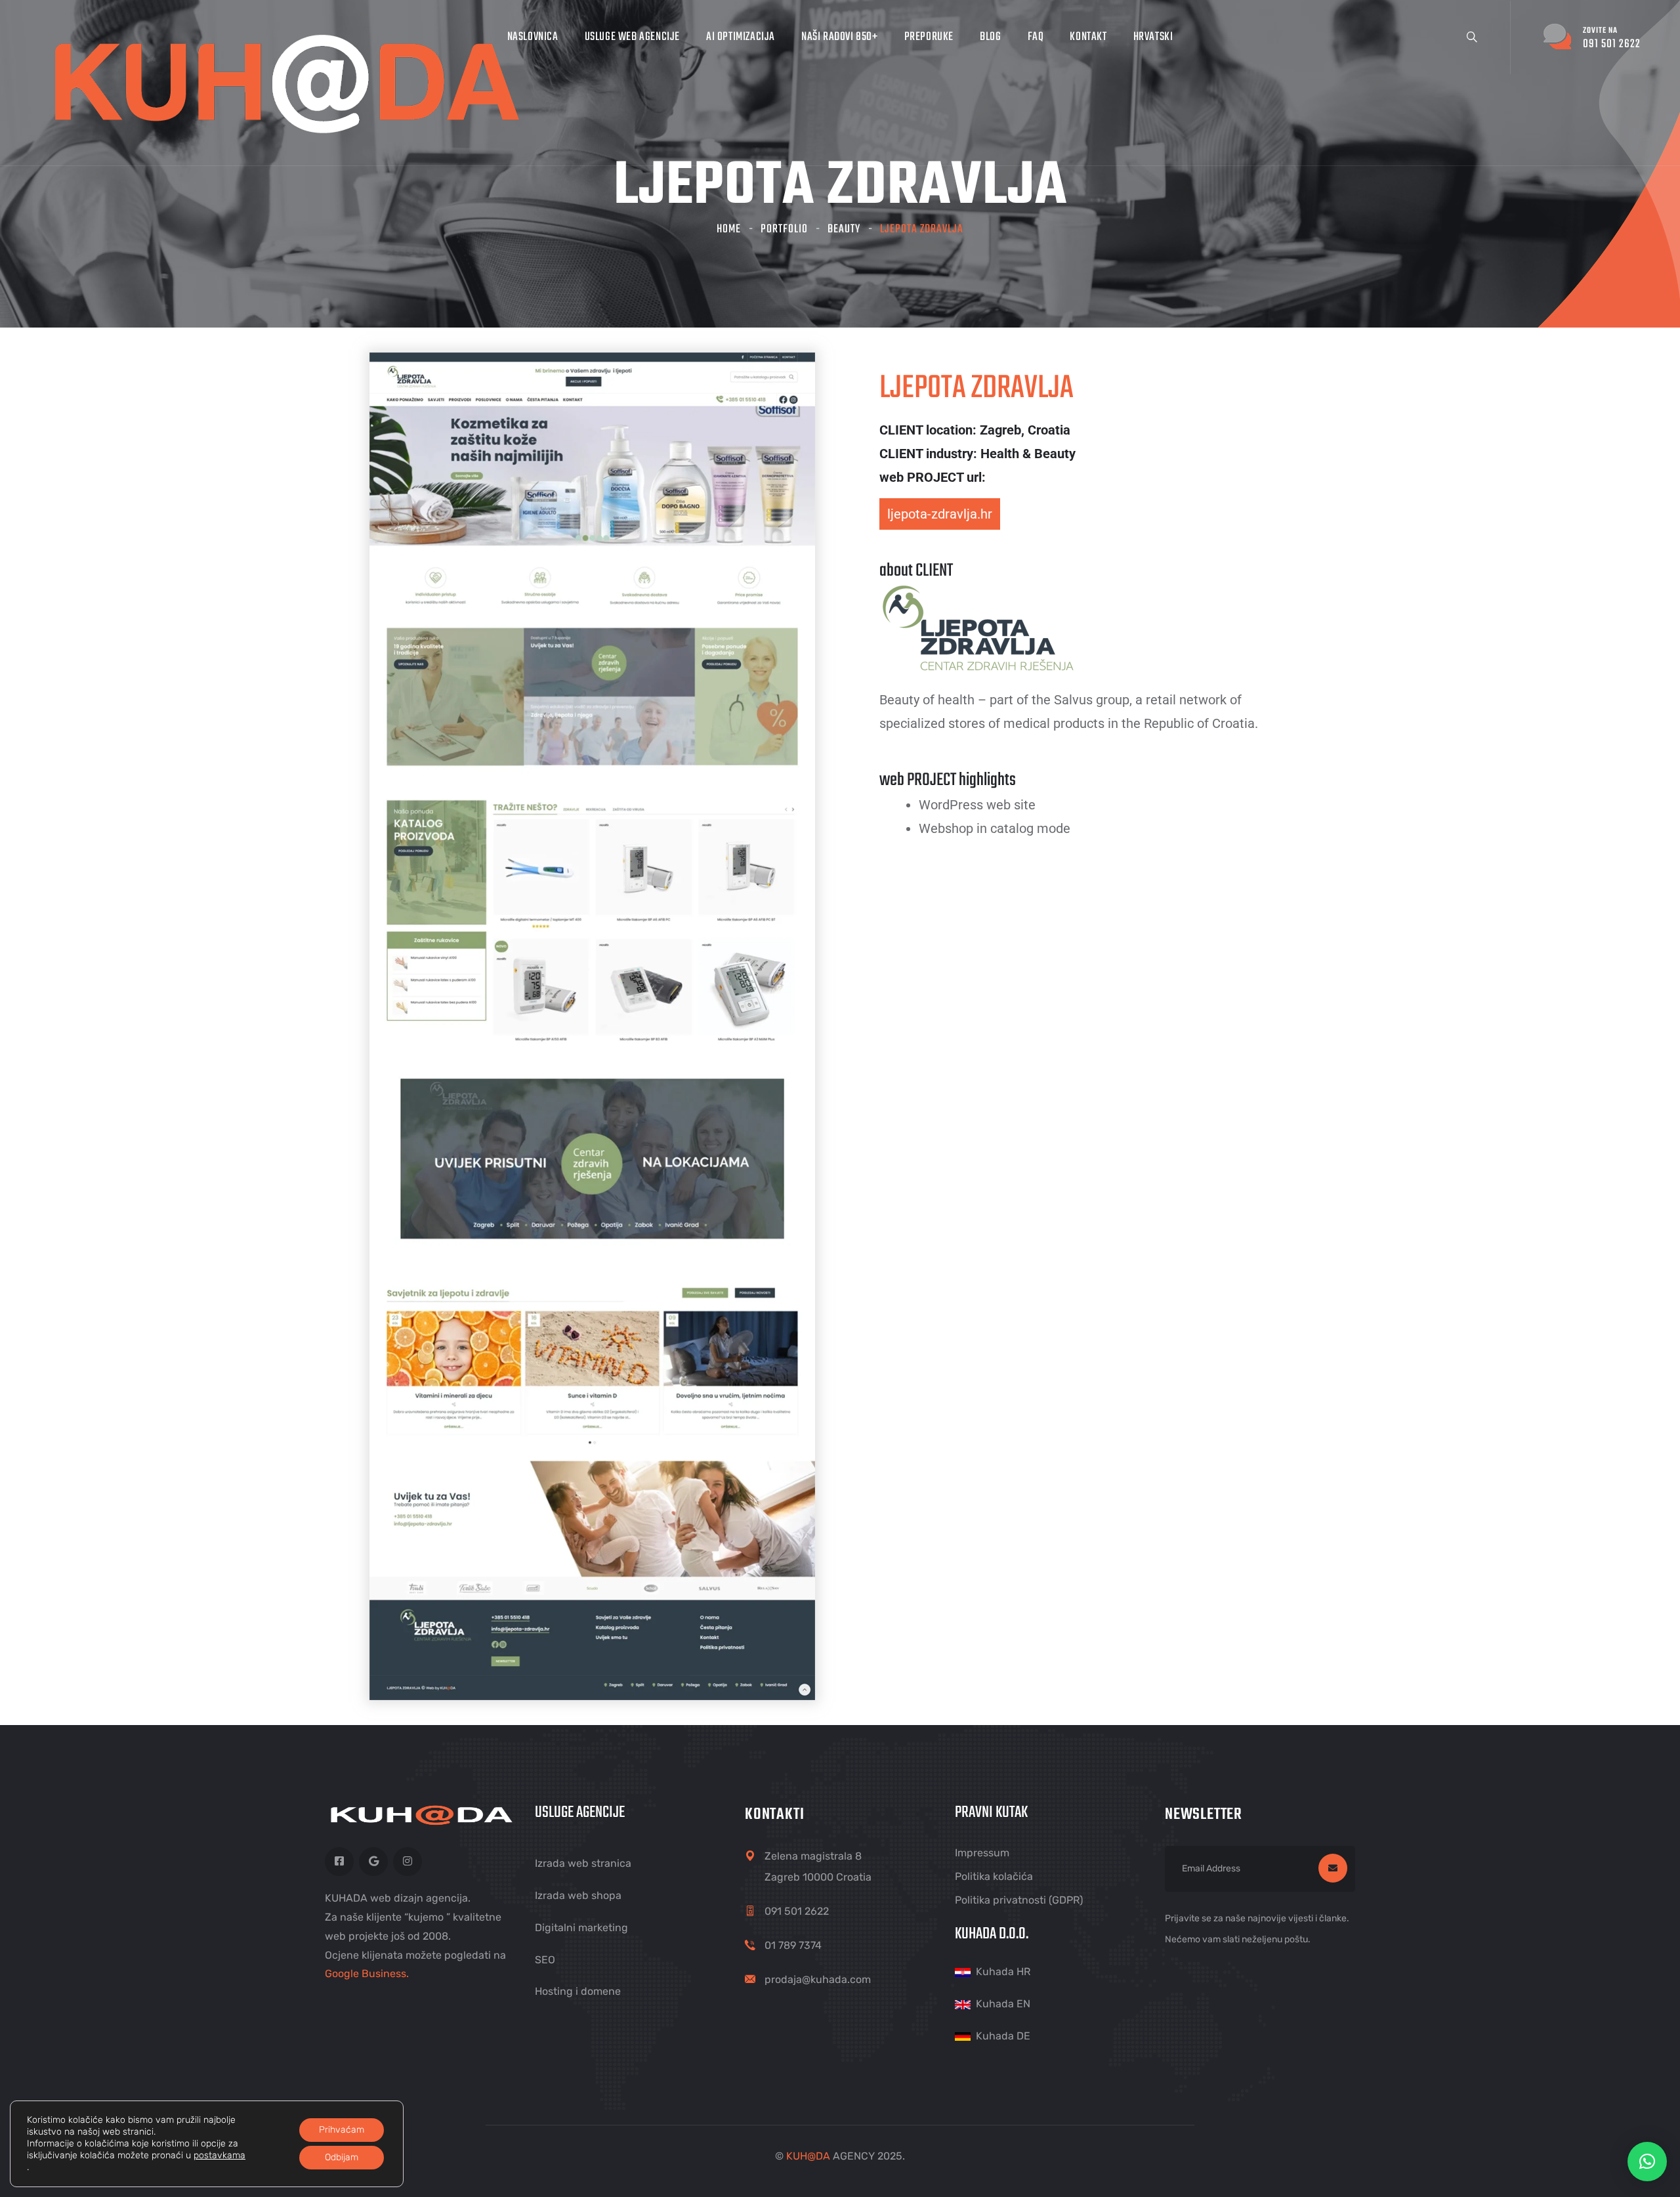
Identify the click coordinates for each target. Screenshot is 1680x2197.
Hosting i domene (578, 1991)
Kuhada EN (1003, 2004)
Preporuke (929, 37)
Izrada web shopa (578, 1895)
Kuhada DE (1003, 2036)
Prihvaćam (342, 2130)
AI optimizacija (741, 37)
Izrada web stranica (583, 1863)
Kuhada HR (1003, 1972)
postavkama (220, 2155)
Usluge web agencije (632, 37)
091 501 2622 (797, 1911)
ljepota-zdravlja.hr (940, 514)
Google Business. (367, 1973)
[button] (1647, 2162)
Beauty (844, 229)
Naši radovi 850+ (840, 37)
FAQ (1036, 37)
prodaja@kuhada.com (818, 1979)
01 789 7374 (793, 1945)
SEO (545, 1960)
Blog (990, 37)
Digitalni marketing (581, 1928)
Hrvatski (1153, 37)
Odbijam (342, 2157)
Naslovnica (533, 37)
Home (729, 229)
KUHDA (808, 2156)
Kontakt (1088, 37)
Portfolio (784, 229)
